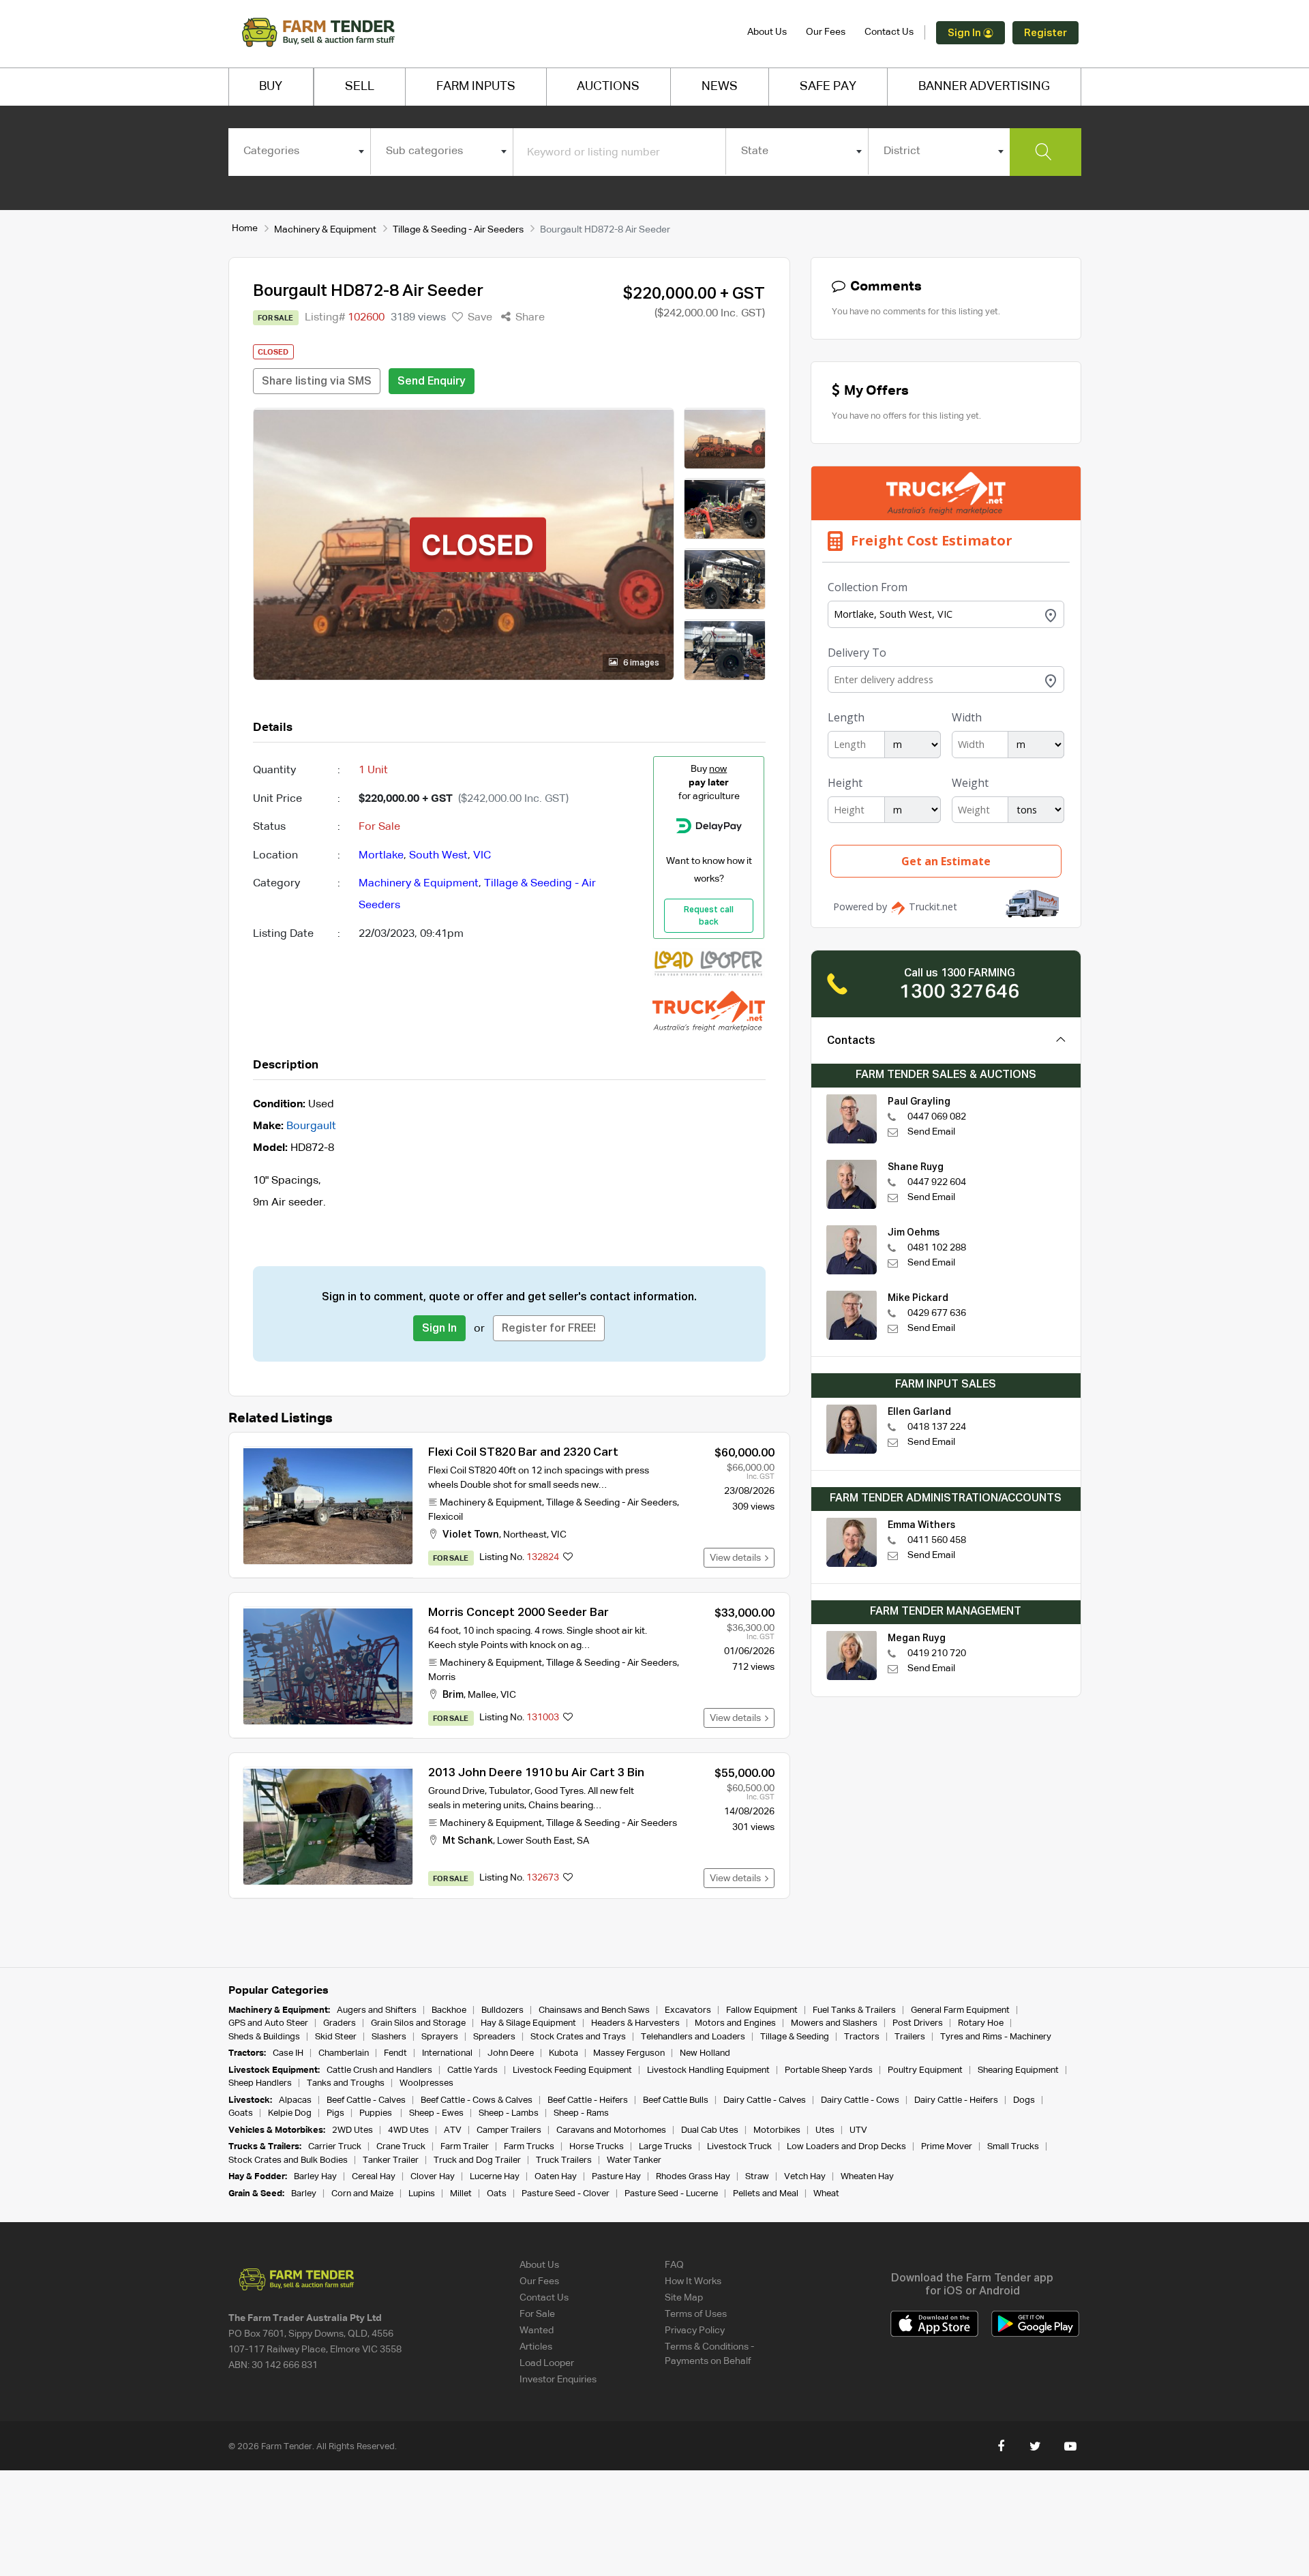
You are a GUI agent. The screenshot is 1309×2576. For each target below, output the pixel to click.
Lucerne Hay (495, 2177)
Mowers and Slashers (834, 2023)
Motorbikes (777, 2130)
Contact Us (889, 32)
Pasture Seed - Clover (566, 2194)
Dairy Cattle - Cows (860, 2100)
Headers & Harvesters (635, 2023)
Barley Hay (315, 2177)
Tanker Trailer (391, 2160)
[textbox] (300, 151)
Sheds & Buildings (264, 2037)
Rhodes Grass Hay (693, 2177)
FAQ (674, 2265)
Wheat (826, 2194)
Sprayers (440, 2037)
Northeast (525, 1535)
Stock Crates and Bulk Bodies (288, 2160)
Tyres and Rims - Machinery (996, 2037)
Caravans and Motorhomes (611, 2130)
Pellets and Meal (766, 2194)
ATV (453, 2130)
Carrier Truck (335, 2147)
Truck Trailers (564, 2160)
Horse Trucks (597, 2147)
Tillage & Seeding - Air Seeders (458, 230)
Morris (442, 1677)
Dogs (1024, 2100)
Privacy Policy (695, 2331)
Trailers (910, 2037)
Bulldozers (502, 2010)
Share (529, 318)
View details (737, 1558)
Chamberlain (344, 2053)
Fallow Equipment (762, 2010)
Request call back (709, 916)
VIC (482, 856)
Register (1045, 33)
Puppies (377, 2113)
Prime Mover (947, 2147)
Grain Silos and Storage (418, 2023)
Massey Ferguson (629, 2053)
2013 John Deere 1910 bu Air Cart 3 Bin (536, 1773)
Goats (241, 2113)
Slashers (389, 2037)
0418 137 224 (937, 1427)
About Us (767, 32)
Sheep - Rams (581, 2113)
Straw (757, 2177)
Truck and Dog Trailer (477, 2160)
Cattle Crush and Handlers (379, 2070)
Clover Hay (433, 2177)
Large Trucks (665, 2147)
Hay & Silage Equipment (528, 2023)
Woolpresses (426, 2083)
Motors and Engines (735, 2023)
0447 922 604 (937, 1182)
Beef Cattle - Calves (366, 2100)
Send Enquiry (432, 382)
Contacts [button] (851, 1041)
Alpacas (295, 2100)
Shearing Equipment (1018, 2070)
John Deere (511, 2053)
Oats (497, 2194)
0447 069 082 (937, 1117)
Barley (304, 2194)
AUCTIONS (608, 87)
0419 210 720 (937, 1653)
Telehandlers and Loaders (693, 2037)
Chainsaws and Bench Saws (594, 2010)
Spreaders (494, 2037)
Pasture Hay (616, 2177)
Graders (340, 2023)
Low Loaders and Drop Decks (846, 2147)
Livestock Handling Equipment (708, 2070)
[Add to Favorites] (568, 1558)
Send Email (931, 1132)
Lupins (422, 2194)
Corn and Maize (362, 2194)
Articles (536, 2347)
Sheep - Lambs (509, 2113)
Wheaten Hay (867, 2177)
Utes (825, 2130)
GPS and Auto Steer (268, 2023)
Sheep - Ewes (436, 2113)
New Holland (705, 2053)
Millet (461, 2194)
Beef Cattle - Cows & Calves (477, 2100)
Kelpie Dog (290, 2113)
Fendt (395, 2053)
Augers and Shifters (377, 2010)
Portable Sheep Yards (829, 2070)
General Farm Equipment (960, 2010)
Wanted (537, 2331)
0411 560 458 (937, 1540)
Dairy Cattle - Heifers (956, 2100)
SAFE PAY (828, 87)
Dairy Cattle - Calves (765, 2100)
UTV (858, 2130)
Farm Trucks (529, 2147)
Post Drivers (918, 2023)
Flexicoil (446, 1517)
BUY (271, 87)
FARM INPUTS (476, 87)
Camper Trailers (509, 2130)
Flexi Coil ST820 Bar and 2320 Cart (523, 1453)
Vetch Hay (805, 2177)
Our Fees (826, 32)
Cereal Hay (374, 2177)
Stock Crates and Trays (578, 2037)
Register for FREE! (549, 1329)
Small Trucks (1013, 2147)
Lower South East (535, 1841)
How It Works (693, 2281)
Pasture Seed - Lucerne (671, 2194)
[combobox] (300, 151)
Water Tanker (634, 2160)
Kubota (563, 2053)
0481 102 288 (937, 1248)
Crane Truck (401, 2147)
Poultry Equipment (925, 2070)
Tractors (862, 2037)
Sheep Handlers (260, 2083)
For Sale (537, 2314)
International (447, 2053)
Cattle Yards (472, 2070)
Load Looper (547, 2363)
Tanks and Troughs (346, 2083)
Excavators (688, 2010)
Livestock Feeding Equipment (572, 2070)
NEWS (720, 87)
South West (438, 856)
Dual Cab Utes (710, 2130)
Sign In (965, 33)
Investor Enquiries (558, 2380)
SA (583, 1841)
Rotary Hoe (981, 2023)
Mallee (482, 1695)
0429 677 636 (937, 1313)
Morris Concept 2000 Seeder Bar (518, 1613)
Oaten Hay (556, 2177)
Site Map (684, 2298)
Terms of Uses (696, 2314)
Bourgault (311, 1126)
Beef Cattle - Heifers (588, 2100)
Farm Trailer (465, 2147)
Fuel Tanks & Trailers (854, 2010)
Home (245, 228)
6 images (640, 663)
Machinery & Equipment (325, 230)
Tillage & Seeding (795, 2037)
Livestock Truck (739, 2147)
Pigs (335, 2113)
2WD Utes (352, 2130)
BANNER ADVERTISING (984, 87)
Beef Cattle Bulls (676, 2100)
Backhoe (449, 2010)
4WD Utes (408, 2130)
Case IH (288, 2053)
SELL (360, 87)
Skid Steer (336, 2037)
